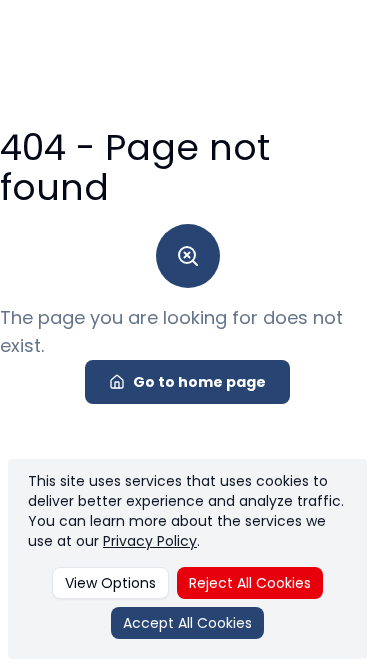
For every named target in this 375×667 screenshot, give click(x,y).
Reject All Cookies (250, 583)
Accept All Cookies (187, 623)
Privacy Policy (150, 541)
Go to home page (199, 382)
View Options (110, 583)
